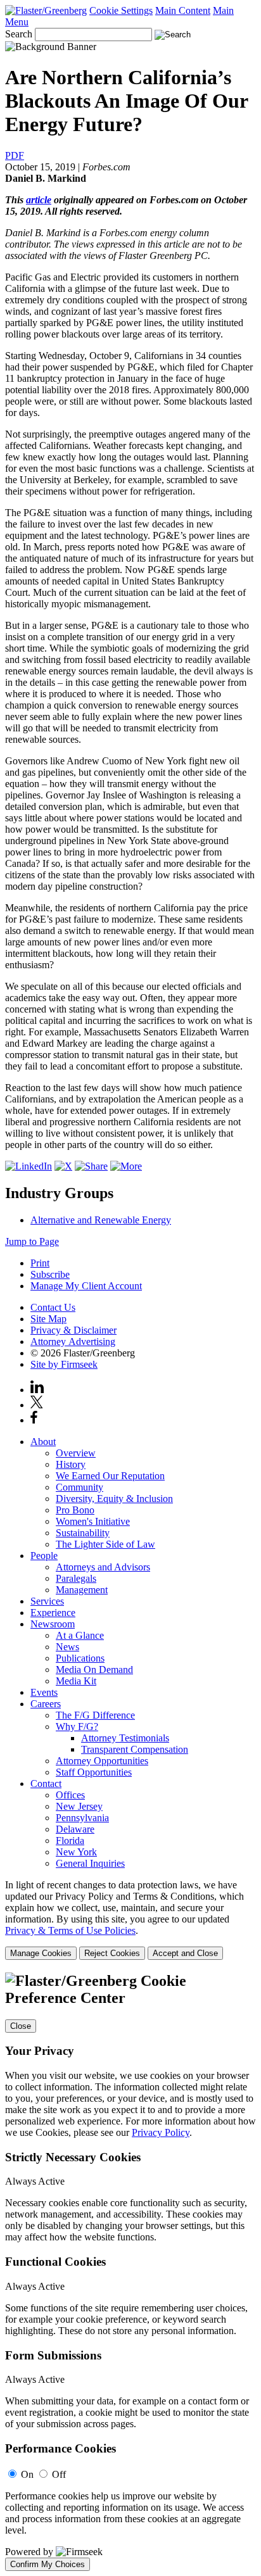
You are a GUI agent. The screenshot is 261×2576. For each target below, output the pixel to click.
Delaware (75, 1829)
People (44, 1556)
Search (19, 34)
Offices (70, 1795)
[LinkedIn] (29, 1166)
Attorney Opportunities (102, 1761)
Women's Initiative (93, 1521)
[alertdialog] (130, 2272)
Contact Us (53, 1307)
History (71, 1464)
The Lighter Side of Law (105, 1544)
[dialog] (130, 1920)
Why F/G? (77, 1727)
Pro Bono (75, 1510)
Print (40, 1263)
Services (47, 1601)
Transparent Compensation (135, 1749)
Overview (76, 1453)
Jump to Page (32, 1241)
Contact (46, 1784)
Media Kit (76, 1681)
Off (59, 2474)
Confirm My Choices (48, 2564)
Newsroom (53, 1624)
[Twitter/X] (37, 1405)
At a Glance (80, 1635)
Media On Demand (94, 1670)
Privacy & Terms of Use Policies (70, 1930)
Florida (70, 1840)
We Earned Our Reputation (110, 1476)
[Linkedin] (37, 1390)
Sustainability (83, 1533)
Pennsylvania (82, 1818)
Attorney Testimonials (125, 1738)
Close (21, 2026)
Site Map (48, 1319)
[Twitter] (63, 1166)
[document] (130, 2272)
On (27, 2474)
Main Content (183, 10)
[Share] (126, 1166)
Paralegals (76, 1578)
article (39, 200)
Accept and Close (185, 1953)
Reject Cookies (112, 1953)
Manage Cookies (41, 1953)
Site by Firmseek (64, 1364)
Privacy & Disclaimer (73, 1330)
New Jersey (79, 1806)
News (67, 1647)
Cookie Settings (121, 10)
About (43, 1442)
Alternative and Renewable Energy (101, 1220)
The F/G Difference (95, 1715)
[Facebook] (91, 1166)
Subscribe (50, 1274)
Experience (53, 1613)
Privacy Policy (161, 2132)
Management (82, 1590)
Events (44, 1692)
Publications (80, 1658)
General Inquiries (90, 1863)
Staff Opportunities (94, 1772)
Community (80, 1487)
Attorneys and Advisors (103, 1567)
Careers (46, 1704)
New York (76, 1852)
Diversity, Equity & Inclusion (114, 1499)
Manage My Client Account (86, 1286)
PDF (15, 155)
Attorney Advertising (73, 1342)
